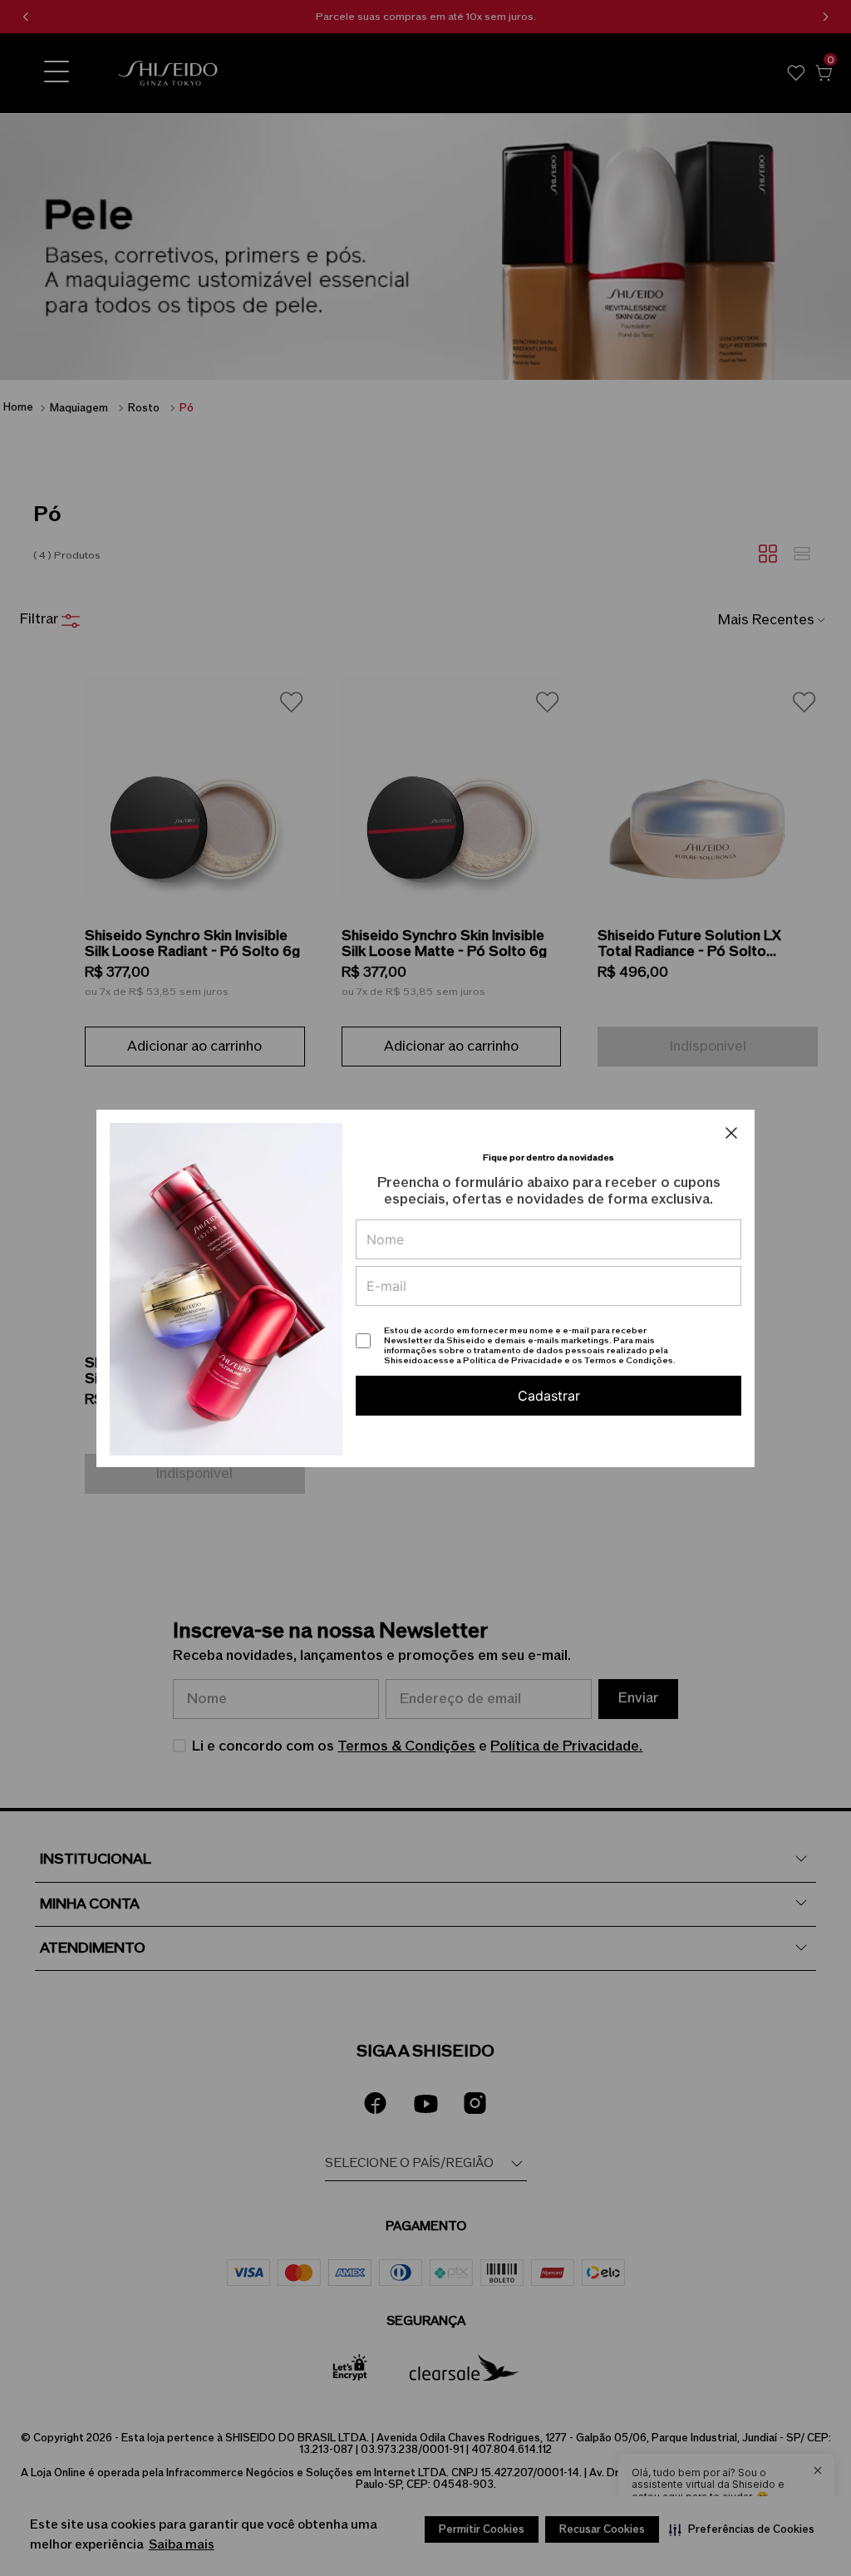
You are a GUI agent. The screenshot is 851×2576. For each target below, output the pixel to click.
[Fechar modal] (731, 1133)
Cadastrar (549, 1396)
